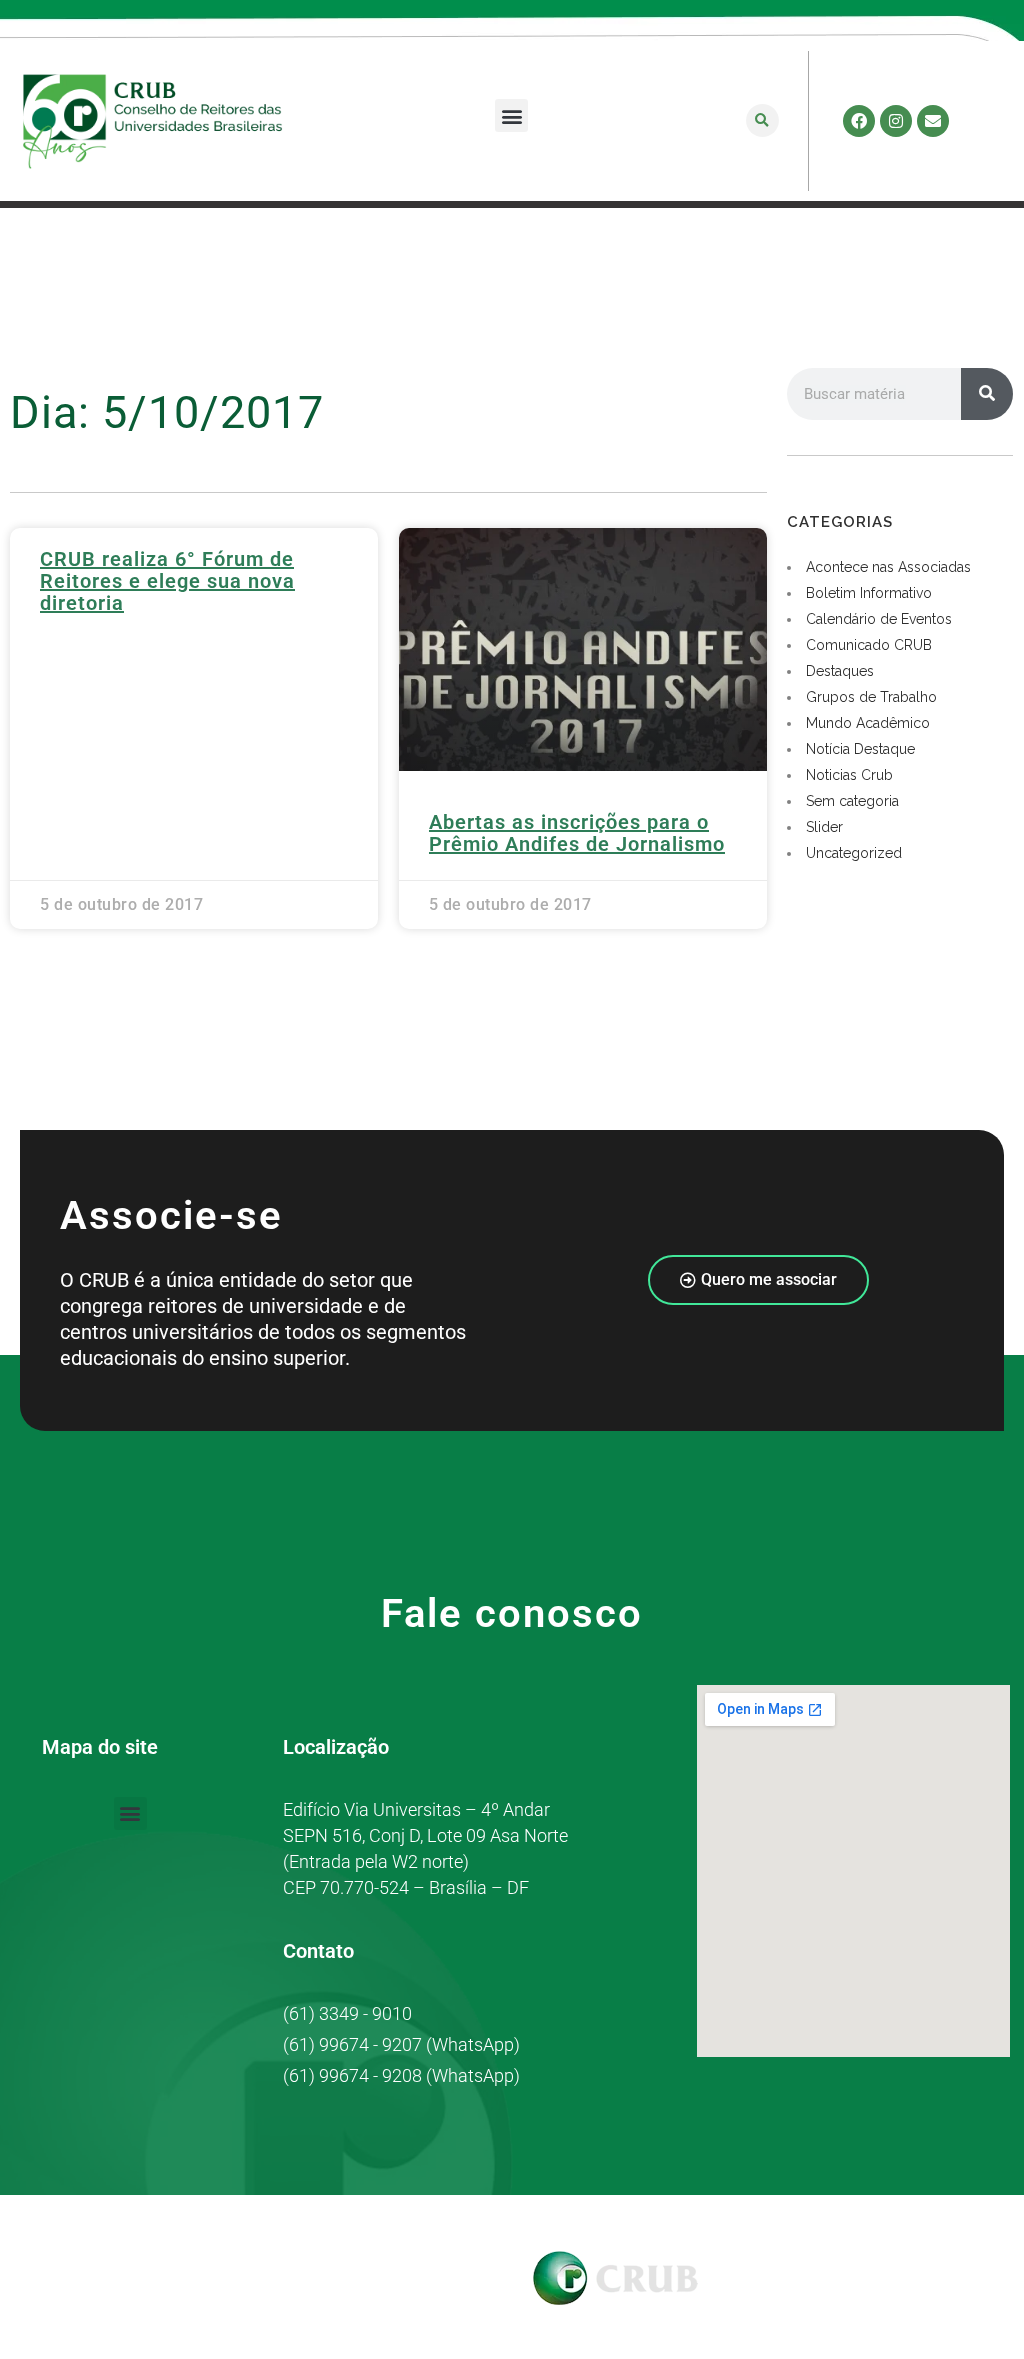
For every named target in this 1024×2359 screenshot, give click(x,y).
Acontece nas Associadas (888, 567)
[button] (511, 115)
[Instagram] (896, 121)
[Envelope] (933, 121)
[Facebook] (859, 121)
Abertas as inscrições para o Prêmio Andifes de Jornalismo (577, 833)
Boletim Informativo (869, 593)
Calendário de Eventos (879, 619)
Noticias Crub (849, 775)
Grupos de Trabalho (871, 697)
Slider (824, 827)
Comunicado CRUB (869, 645)
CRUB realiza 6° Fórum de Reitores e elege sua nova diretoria (167, 581)
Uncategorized (854, 853)
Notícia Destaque (860, 749)
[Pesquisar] (987, 394)
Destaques (840, 671)
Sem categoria (852, 801)
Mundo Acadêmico (868, 723)
